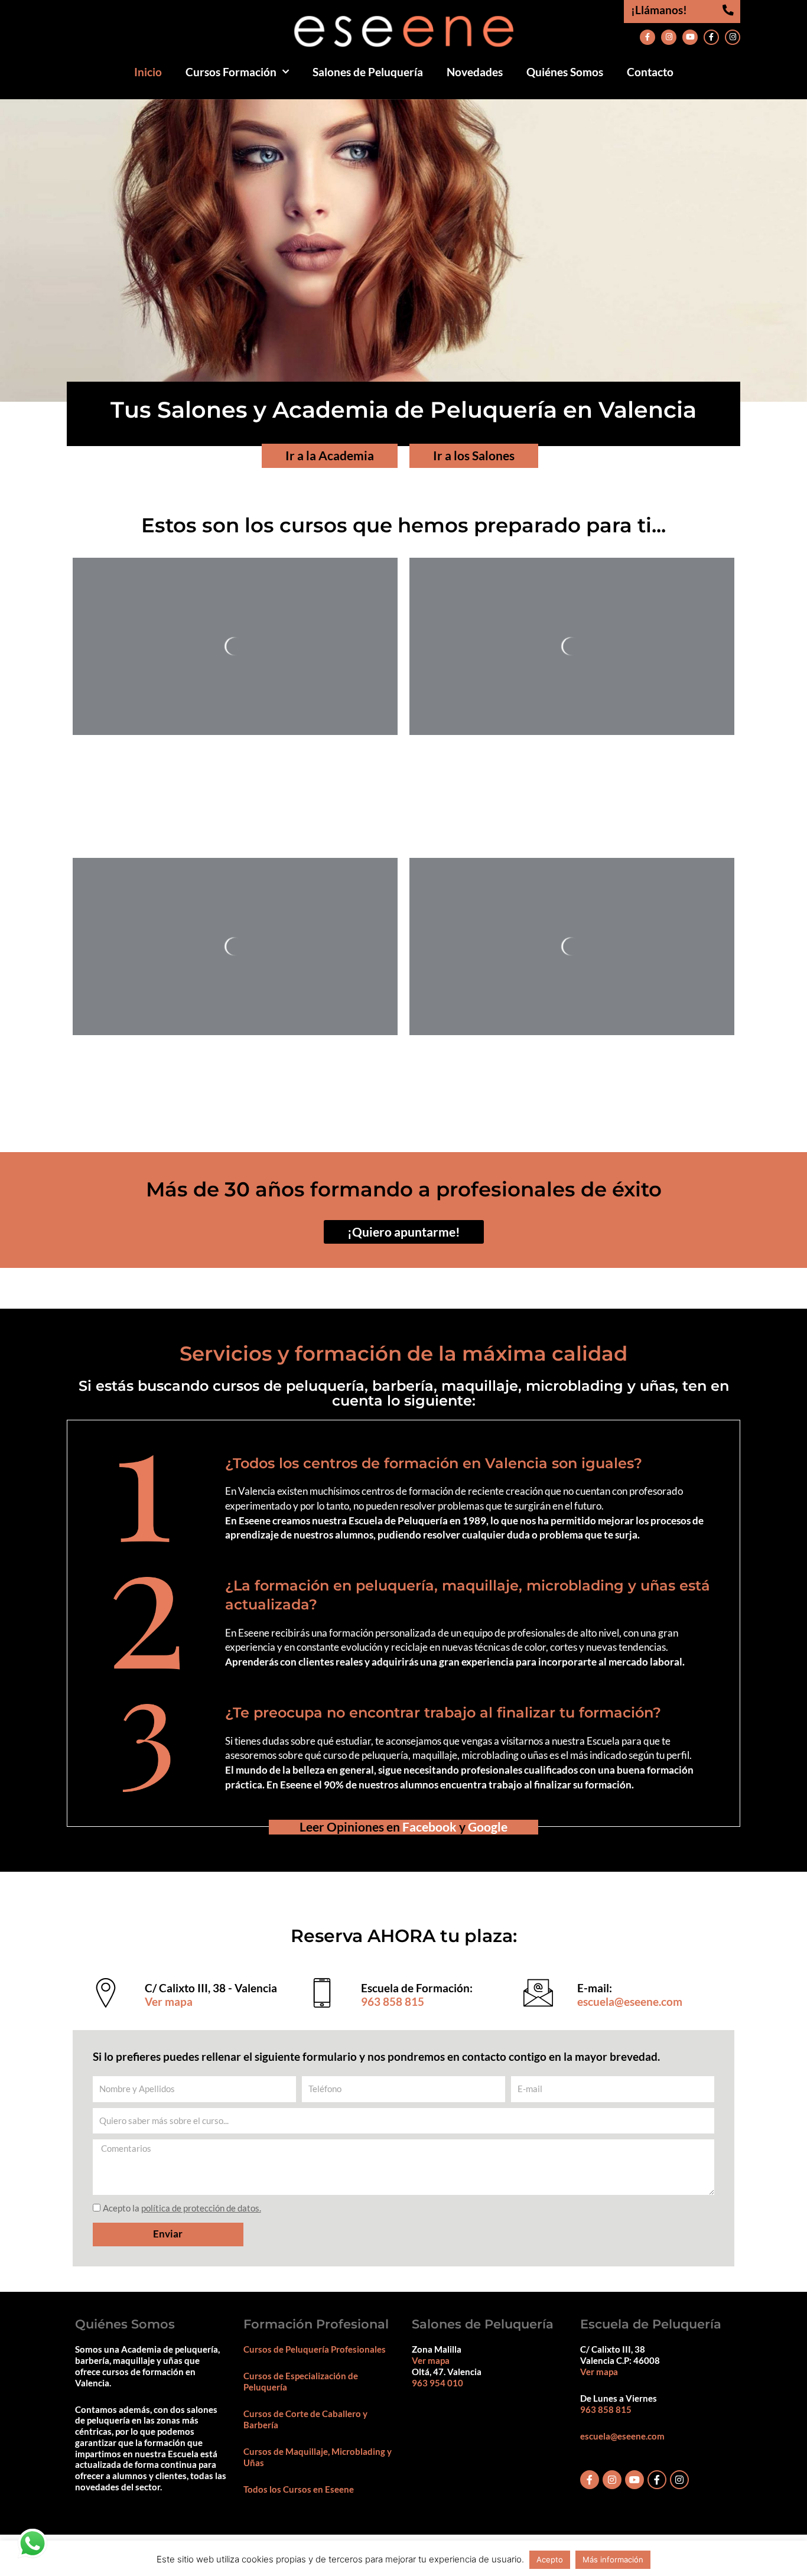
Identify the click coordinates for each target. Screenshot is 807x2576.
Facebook (429, 1827)
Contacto (650, 72)
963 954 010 (437, 2383)
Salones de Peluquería (368, 72)
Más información (613, 2559)
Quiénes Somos (565, 72)
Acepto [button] (550, 2559)
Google (488, 1827)
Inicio (148, 72)
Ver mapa (169, 2001)
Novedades (475, 72)
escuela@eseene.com (630, 2001)
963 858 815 (393, 2001)
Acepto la (182, 2208)
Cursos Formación (231, 72)
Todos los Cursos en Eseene (299, 2489)
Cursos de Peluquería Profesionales (315, 2349)
